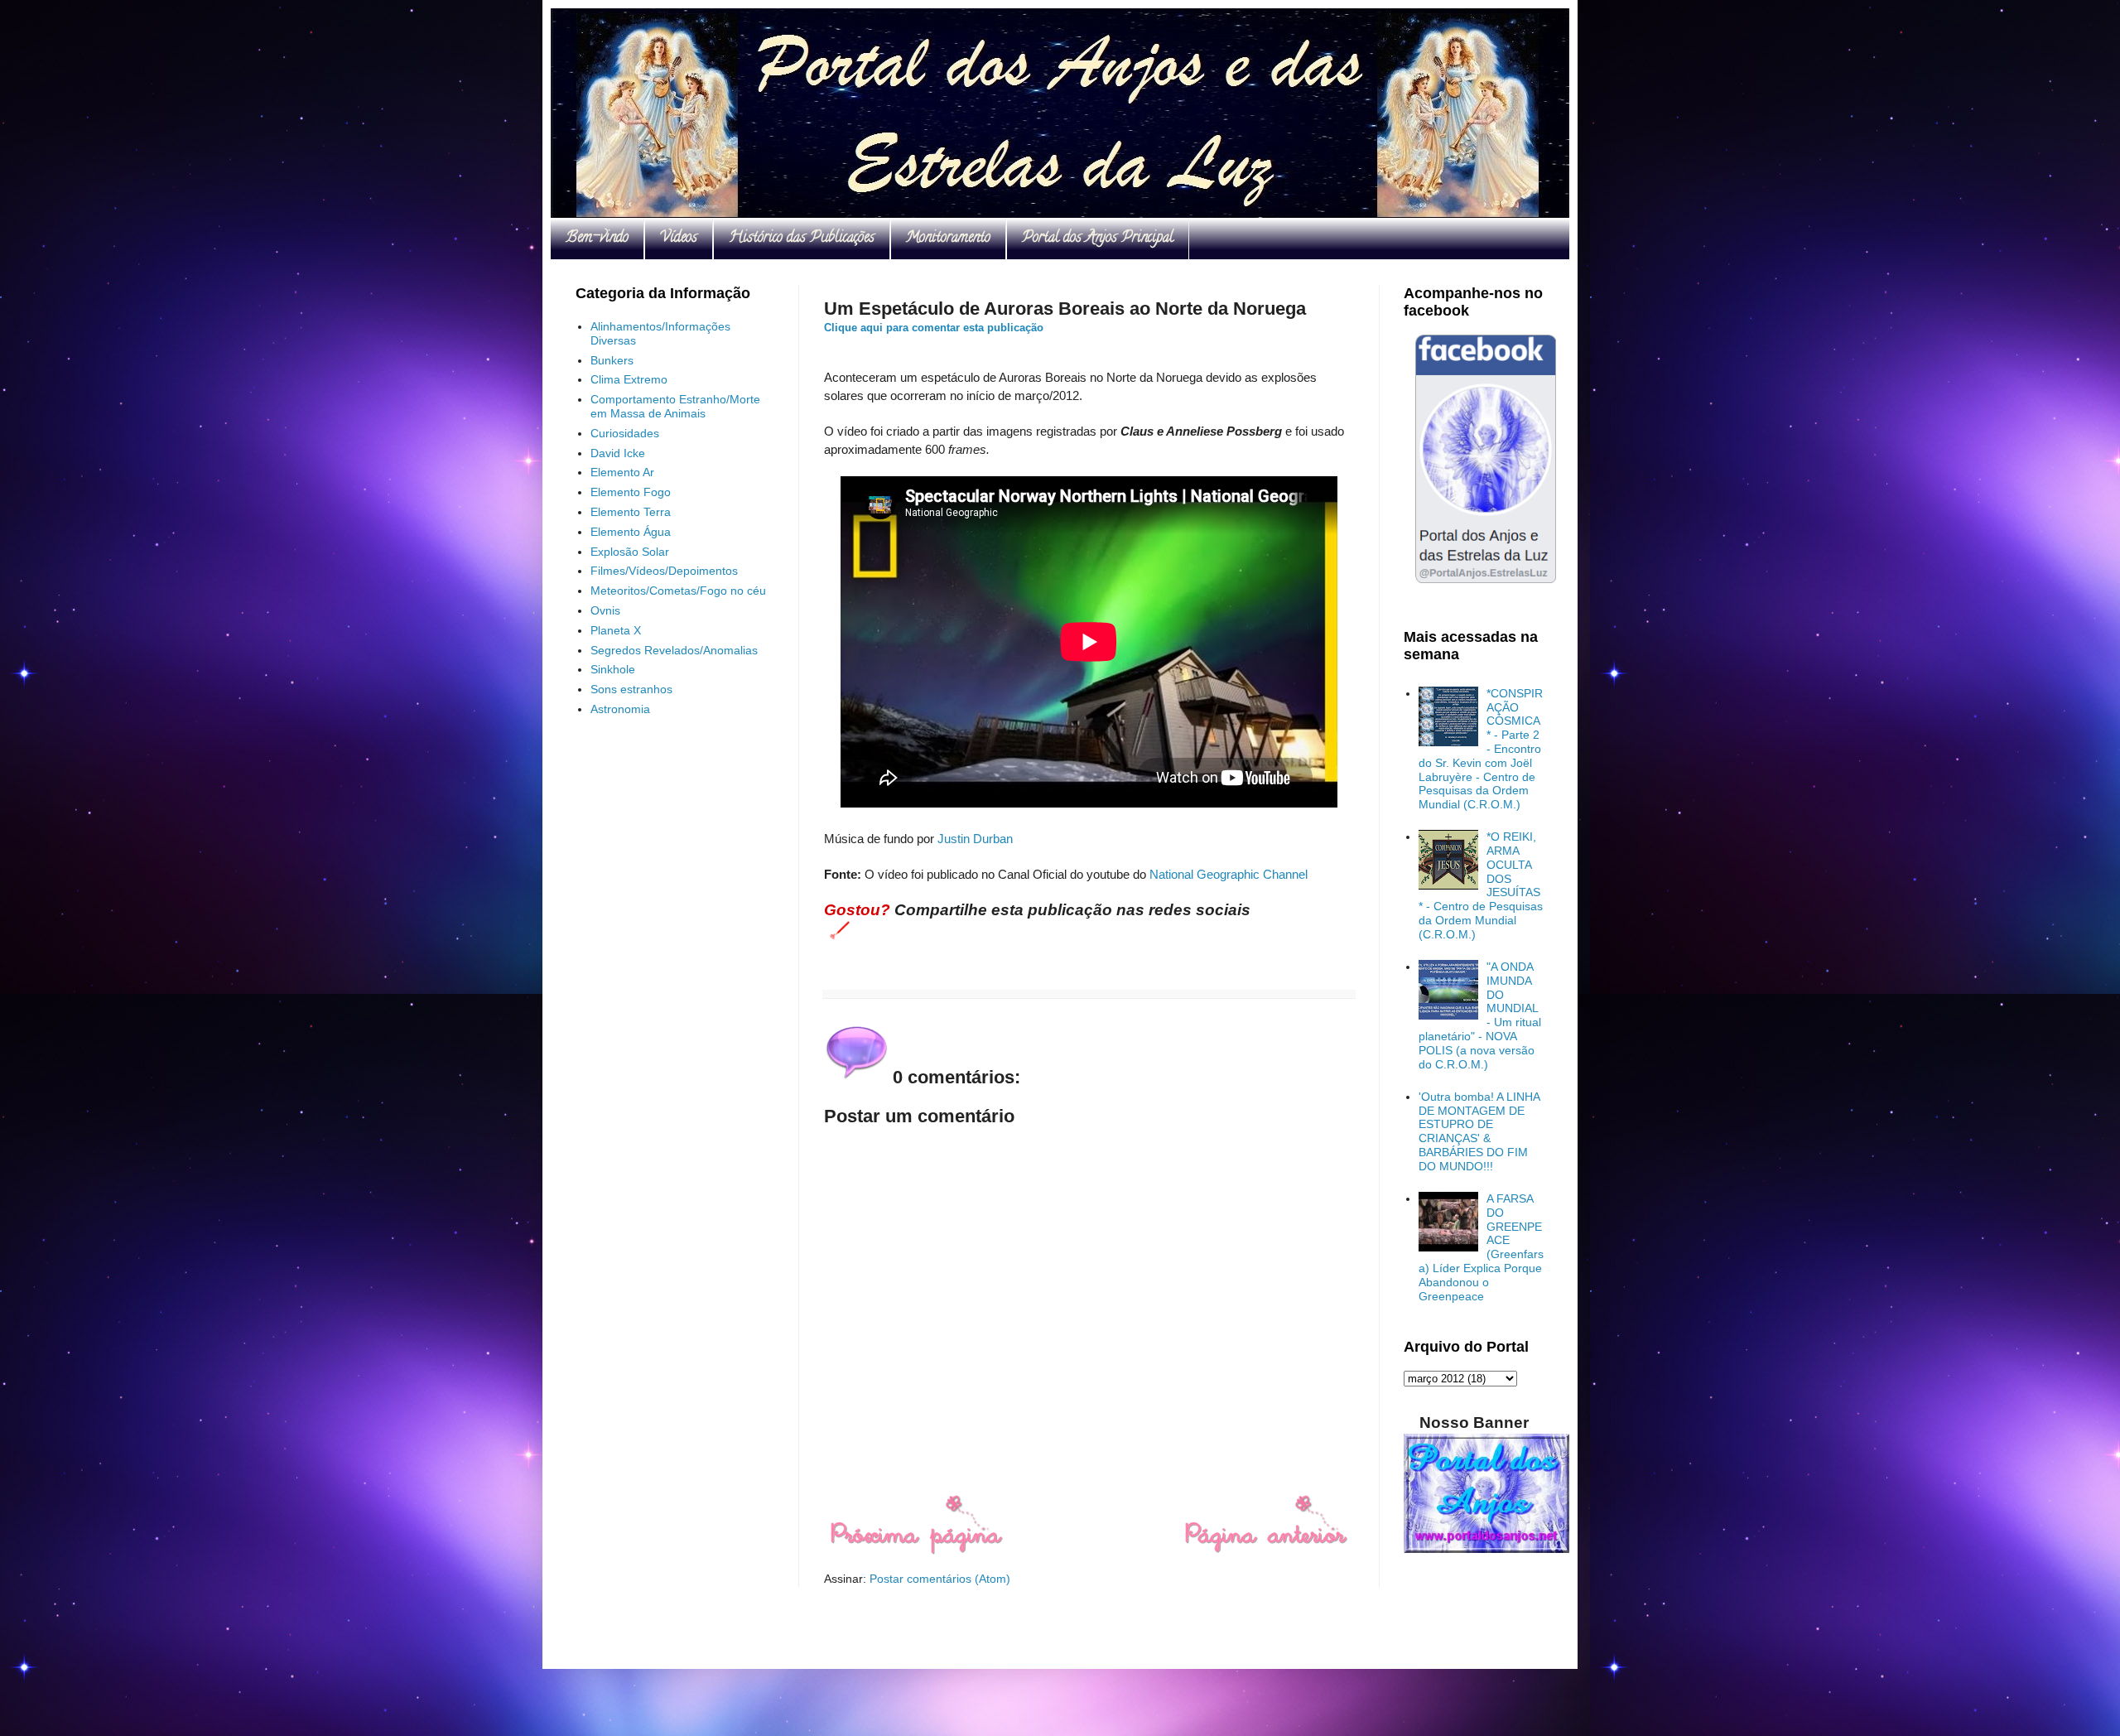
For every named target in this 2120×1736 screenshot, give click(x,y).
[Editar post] (837, 929)
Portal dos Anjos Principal (1098, 239)
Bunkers (612, 360)
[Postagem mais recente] (915, 1550)
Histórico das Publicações (802, 239)
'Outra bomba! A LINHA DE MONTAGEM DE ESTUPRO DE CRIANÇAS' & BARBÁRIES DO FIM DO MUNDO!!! (1479, 1131)
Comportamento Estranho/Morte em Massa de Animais (675, 406)
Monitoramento (948, 239)
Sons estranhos (631, 689)
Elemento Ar (622, 472)
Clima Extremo (629, 379)
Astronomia (620, 709)
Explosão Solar (630, 552)
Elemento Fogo (631, 492)
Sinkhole (613, 669)
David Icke (618, 453)
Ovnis (605, 610)
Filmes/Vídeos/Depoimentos (664, 571)
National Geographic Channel (1229, 874)
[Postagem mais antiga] (1266, 1550)
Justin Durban (975, 839)
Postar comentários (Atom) (940, 1579)
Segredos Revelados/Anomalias (674, 650)
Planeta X (616, 630)
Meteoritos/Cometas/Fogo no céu (678, 591)
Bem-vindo (597, 239)
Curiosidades (625, 433)
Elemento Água (631, 532)
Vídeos (679, 239)
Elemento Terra (631, 512)
